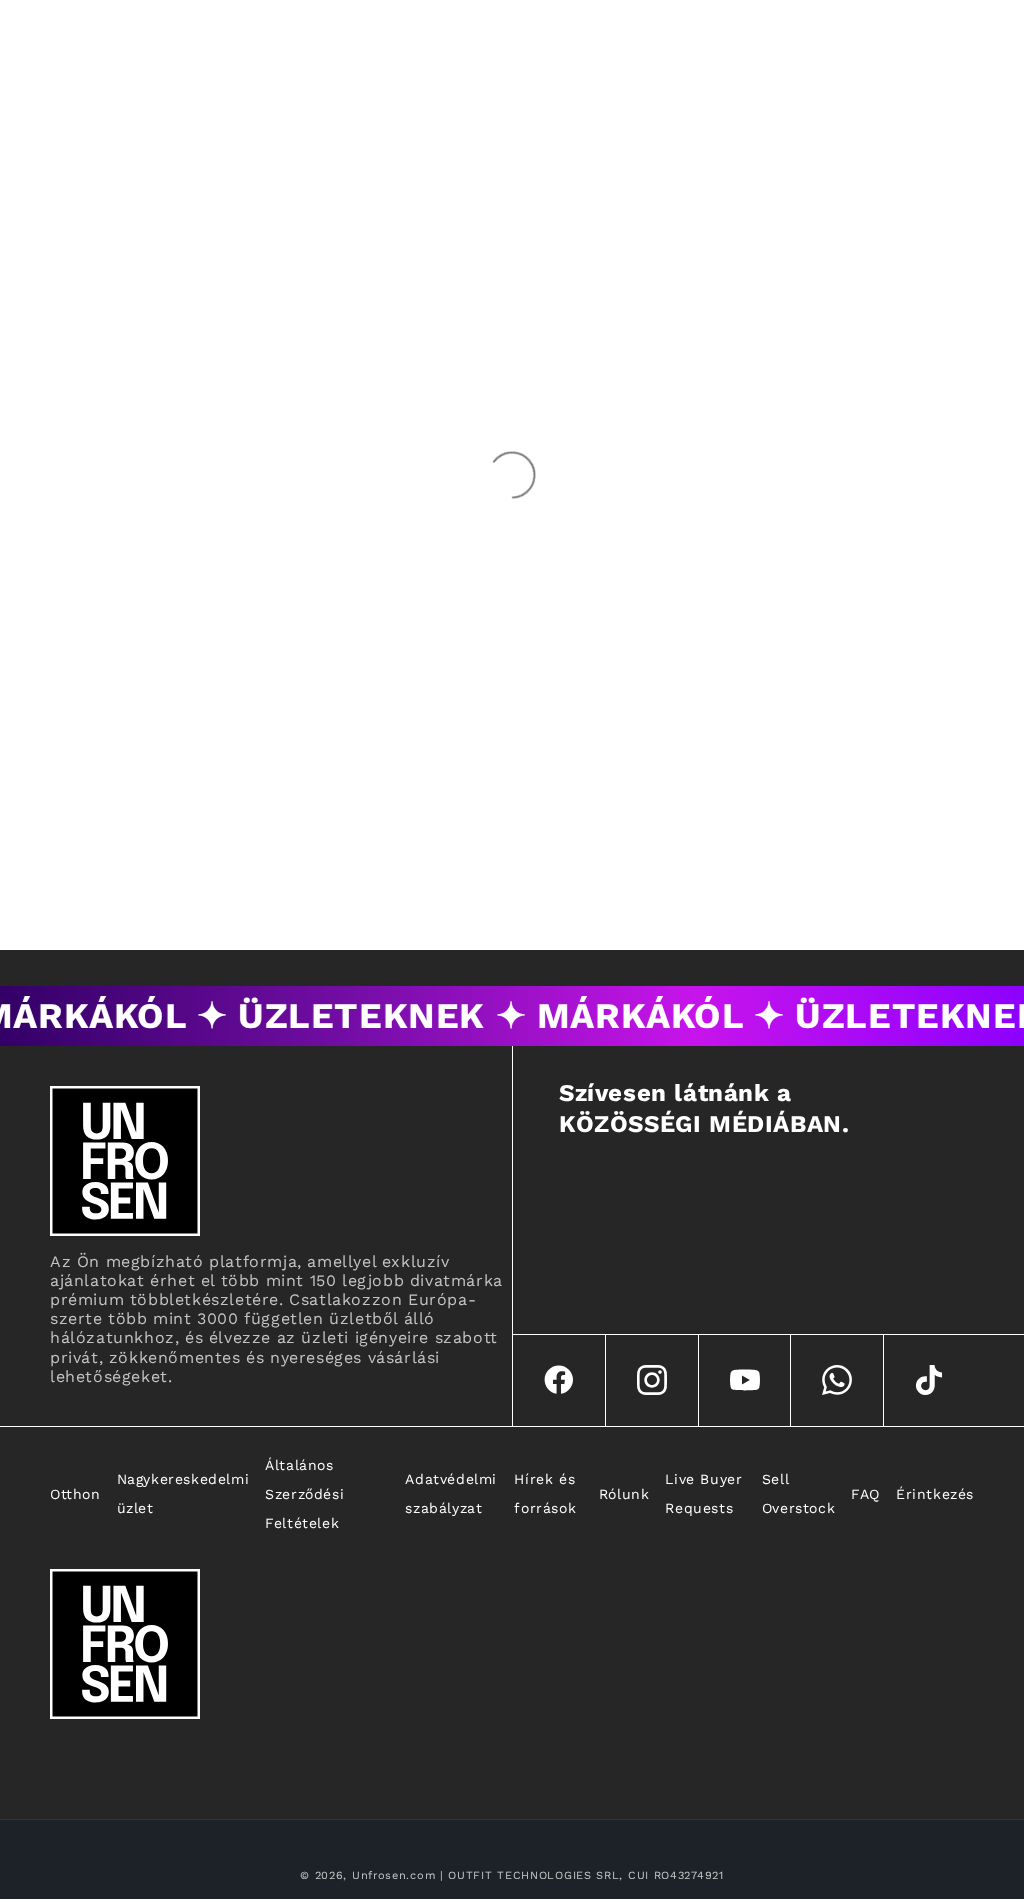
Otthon (75, 1494)
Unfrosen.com (393, 1875)
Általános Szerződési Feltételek (304, 1494)
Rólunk (624, 1494)
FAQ (865, 1494)
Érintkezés (935, 1494)
